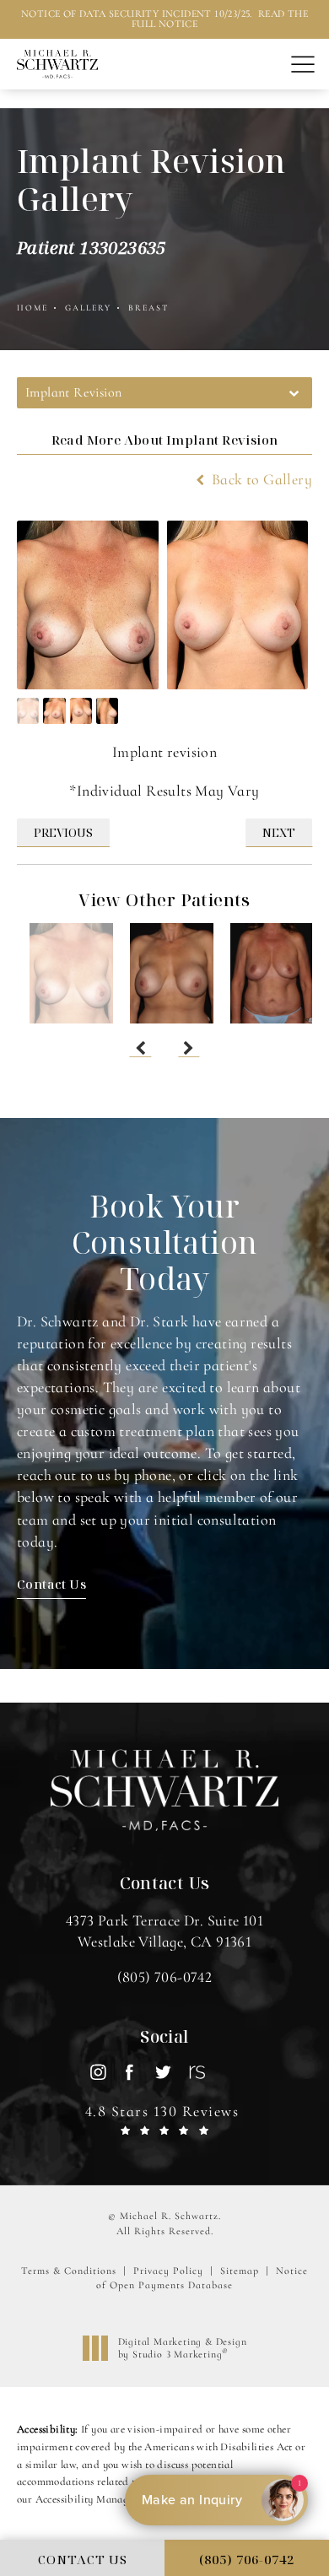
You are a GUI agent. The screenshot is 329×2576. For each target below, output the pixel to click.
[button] (302, 65)
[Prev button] (140, 1049)
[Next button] (189, 1049)
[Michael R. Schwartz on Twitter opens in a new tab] (162, 2072)
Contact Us (51, 1584)
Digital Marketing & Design (182, 2349)
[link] (165, 1977)
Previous (63, 832)
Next (279, 832)
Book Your (165, 1243)
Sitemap (240, 2271)
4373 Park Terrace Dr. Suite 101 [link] (164, 1931)
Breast (148, 308)
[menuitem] (97, 2072)
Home (32, 308)
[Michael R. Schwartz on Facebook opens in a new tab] (130, 2072)
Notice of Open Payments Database (202, 2278)
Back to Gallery (260, 479)
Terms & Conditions (69, 2271)
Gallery (88, 308)
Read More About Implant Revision (165, 440)
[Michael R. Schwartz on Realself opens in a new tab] (195, 2072)
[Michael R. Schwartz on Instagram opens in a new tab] (97, 2072)
